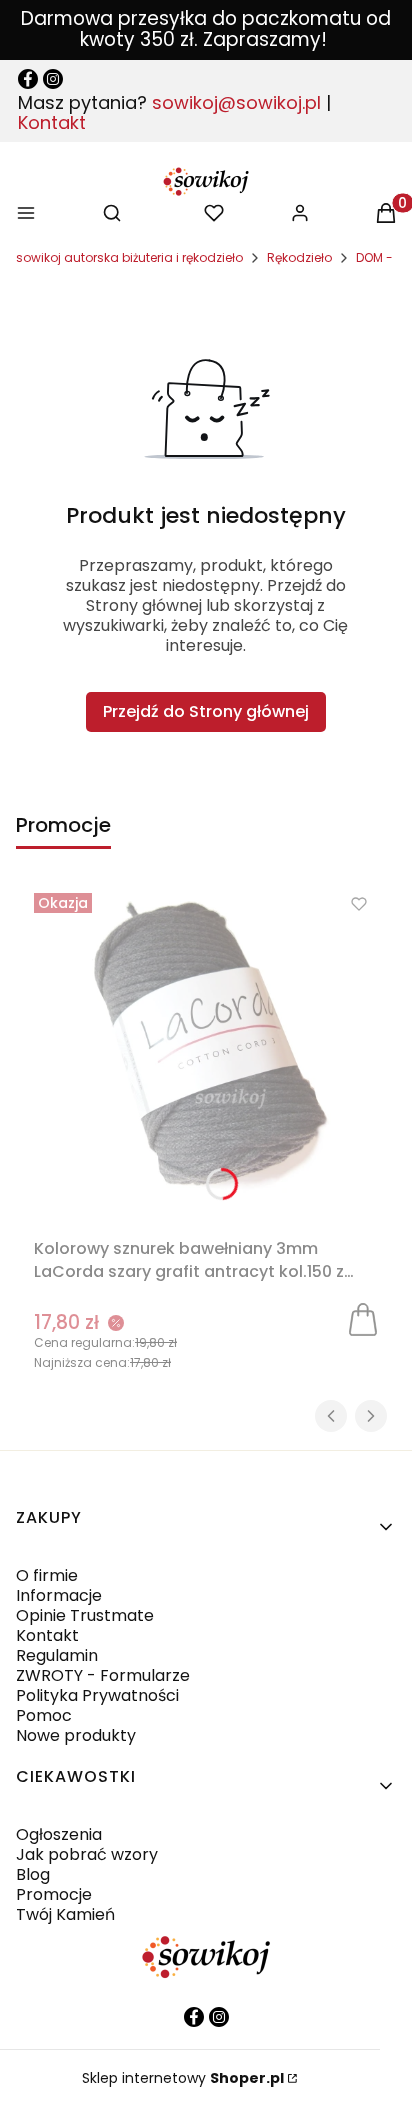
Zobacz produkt (363, 1318)
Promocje (54, 1894)
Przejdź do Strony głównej (206, 711)
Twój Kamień (65, 1914)
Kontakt (52, 122)
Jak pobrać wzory (87, 1854)
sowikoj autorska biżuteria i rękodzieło (129, 257)
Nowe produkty (76, 1735)
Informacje (59, 1595)
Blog (33, 1874)
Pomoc (44, 1715)
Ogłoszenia (59, 1834)
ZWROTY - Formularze (103, 1675)
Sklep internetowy (183, 2078)
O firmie (47, 1575)
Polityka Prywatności (97, 1695)
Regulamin (57, 1655)
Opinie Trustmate (85, 1615)
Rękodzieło (299, 257)
